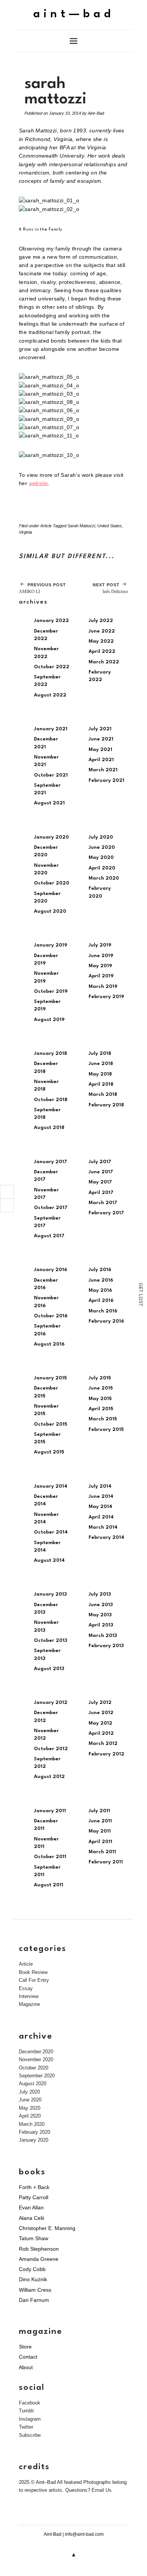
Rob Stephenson (39, 2249)
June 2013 (101, 1605)
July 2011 (99, 1811)
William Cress (35, 2290)
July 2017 (100, 1162)
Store (25, 2347)
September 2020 (37, 2076)
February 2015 (106, 1430)
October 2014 (51, 1532)
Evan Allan (31, 2207)
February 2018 (106, 1105)
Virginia (25, 532)
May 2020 (101, 858)
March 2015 (103, 1419)
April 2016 (101, 1301)
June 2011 (100, 1821)
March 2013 (103, 1636)
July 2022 (101, 621)
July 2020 (101, 837)
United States (109, 526)
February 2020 (34, 2132)
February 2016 (106, 1321)
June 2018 (101, 1064)
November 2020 (36, 2059)
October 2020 (52, 883)
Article (46, 526)
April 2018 (101, 1084)
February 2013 (106, 1646)
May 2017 (100, 1182)
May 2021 (100, 750)
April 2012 (101, 1733)
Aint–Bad (96, 113)
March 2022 (104, 662)
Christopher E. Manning (47, 2228)
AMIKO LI (42, 588)
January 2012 (51, 1703)
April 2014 (101, 1517)
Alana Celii (31, 2218)
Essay (26, 1988)
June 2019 (101, 956)
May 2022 (101, 641)
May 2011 (100, 1831)
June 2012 (101, 1713)
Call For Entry (34, 1980)
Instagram (30, 2419)
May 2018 (100, 1074)
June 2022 (102, 631)
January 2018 (51, 1054)
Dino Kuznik (33, 2279)
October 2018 (51, 1100)
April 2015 (101, 1409)
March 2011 (102, 1852)
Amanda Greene (39, 2259)
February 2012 (106, 1754)
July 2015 (100, 1378)
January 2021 (51, 729)
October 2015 (51, 1424)
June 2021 (101, 739)
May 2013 (100, 1615)
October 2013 (51, 1641)
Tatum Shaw (34, 2238)
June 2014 (101, 1497)
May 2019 (100, 966)
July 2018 (100, 1054)
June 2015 (101, 1388)
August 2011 (49, 1885)
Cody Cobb (32, 2269)
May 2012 (100, 1723)
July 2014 (100, 1486)
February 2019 (106, 997)
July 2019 (100, 945)
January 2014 (51, 1486)
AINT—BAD (74, 14)
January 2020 (51, 837)
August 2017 (49, 1236)
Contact (28, 2357)
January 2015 (50, 1378)
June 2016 (101, 1280)
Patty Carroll (34, 2197)
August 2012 (49, 1777)
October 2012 (51, 1749)
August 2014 (49, 1560)
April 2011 (100, 1842)
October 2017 (51, 1208)
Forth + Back (34, 2187)
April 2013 (101, 1625)
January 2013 (50, 1594)
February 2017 (106, 1213)
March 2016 (103, 1311)
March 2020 (104, 878)
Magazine (29, 2004)
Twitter (26, 2427)
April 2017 (101, 1193)
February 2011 (106, 1862)
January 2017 (51, 1162)
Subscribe (30, 2435)
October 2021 (51, 775)
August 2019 (49, 1020)
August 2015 (49, 1452)
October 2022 (52, 667)
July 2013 (100, 1594)
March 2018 (103, 1095)
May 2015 (100, 1399)
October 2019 (51, 991)
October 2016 (51, 1316)
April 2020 (102, 868)
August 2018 (49, 1128)
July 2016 (100, 1270)
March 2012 (103, 1744)
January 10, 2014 (65, 113)
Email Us (102, 2490)
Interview (29, 1996)
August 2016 (49, 1344)
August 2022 (50, 695)
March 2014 (103, 1527)
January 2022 (51, 621)
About (26, 2367)
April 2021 (101, 760)
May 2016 (100, 1290)
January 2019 (51, 945)
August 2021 (49, 803)
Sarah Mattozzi (81, 526)
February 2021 (106, 781)
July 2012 (100, 1703)
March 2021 (103, 770)
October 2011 (50, 1857)
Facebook (30, 2403)
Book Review (33, 1972)
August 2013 (49, 1669)
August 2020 (50, 911)
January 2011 (50, 1811)
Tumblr (26, 2411)
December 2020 (36, 2052)
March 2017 (103, 1203)
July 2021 (100, 729)
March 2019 (103, 987)
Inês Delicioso (110, 588)
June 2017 (101, 1172)
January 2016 (51, 1270)
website (39, 483)
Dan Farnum (34, 2300)
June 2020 (102, 847)
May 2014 (100, 1507)
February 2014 (106, 1538)
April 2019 (101, 976)
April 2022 (102, 652)
